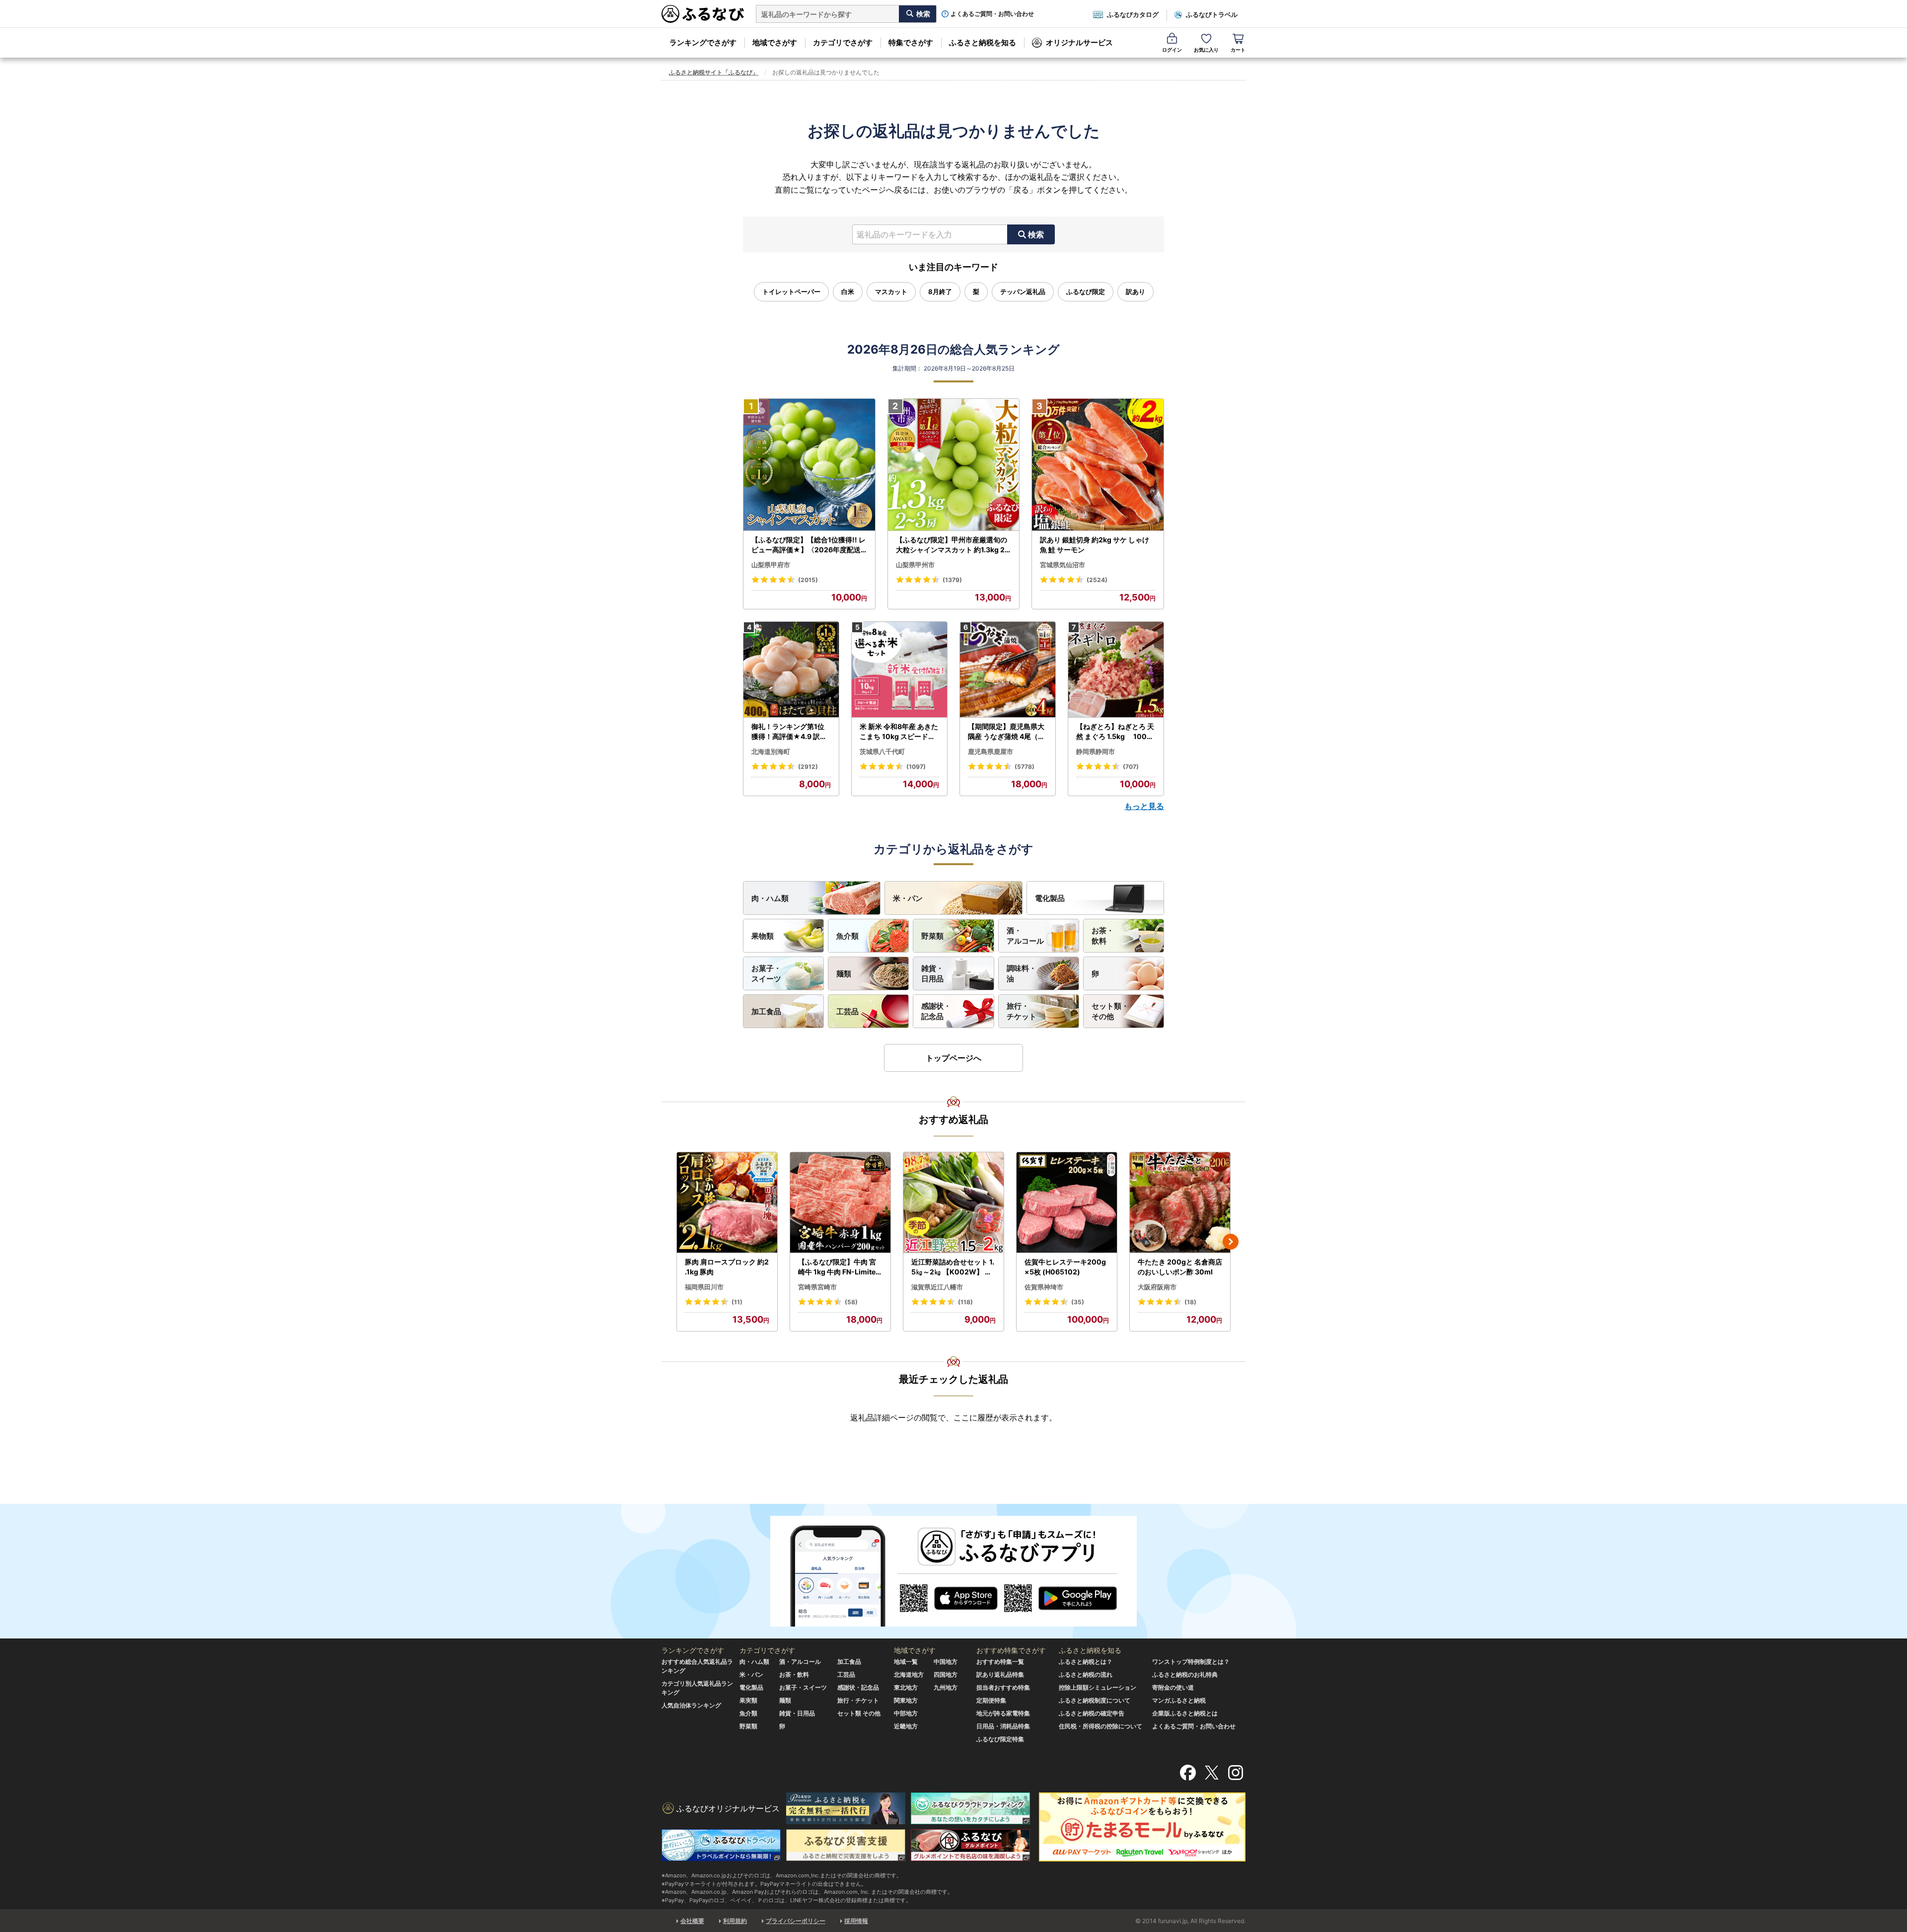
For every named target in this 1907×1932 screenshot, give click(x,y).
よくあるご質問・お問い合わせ (992, 14)
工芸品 (847, 1011)
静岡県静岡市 (1096, 751)
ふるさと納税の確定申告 (1092, 1713)
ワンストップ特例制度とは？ (1191, 1662)
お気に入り (1206, 50)
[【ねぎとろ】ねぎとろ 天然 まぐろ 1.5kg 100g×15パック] (1116, 670)
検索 (1036, 234)
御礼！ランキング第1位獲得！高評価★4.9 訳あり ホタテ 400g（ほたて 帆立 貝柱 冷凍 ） (790, 732)
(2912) (808, 767)
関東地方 (906, 1700)
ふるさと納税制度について (1095, 1700)
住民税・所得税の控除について (1100, 1726)
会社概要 (692, 1921)
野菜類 (932, 936)
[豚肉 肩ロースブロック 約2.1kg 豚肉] (727, 1203)
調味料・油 (1022, 973)
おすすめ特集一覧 (1000, 1662)
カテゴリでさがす (843, 42)
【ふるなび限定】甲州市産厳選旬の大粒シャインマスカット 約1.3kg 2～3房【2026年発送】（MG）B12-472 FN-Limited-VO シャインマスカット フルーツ (953, 545)
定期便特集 (991, 1700)
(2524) (1097, 580)
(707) (1131, 767)
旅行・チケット (1022, 1011)
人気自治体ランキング (691, 1705)
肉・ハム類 (770, 898)
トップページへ (953, 1058)
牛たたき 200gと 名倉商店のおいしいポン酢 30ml (1180, 1267)
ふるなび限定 (1086, 292)
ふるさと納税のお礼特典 (1185, 1674)
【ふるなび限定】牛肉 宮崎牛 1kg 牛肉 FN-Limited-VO (839, 1267)
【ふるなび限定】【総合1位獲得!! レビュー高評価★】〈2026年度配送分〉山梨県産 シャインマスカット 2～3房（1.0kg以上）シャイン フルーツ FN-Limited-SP (809, 545)
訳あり (1136, 292)
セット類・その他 (1110, 1011)
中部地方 (906, 1713)
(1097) (916, 767)
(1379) (952, 580)
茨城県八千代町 (882, 751)
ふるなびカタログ (1133, 14)
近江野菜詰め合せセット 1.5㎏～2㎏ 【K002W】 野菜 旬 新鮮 (953, 1267)
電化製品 (1050, 898)
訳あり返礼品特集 (1000, 1674)
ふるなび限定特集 (1000, 1739)
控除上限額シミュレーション (1098, 1687)
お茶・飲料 (1103, 936)
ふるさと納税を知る (983, 42)
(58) (851, 1302)
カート (1238, 50)
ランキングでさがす (703, 42)
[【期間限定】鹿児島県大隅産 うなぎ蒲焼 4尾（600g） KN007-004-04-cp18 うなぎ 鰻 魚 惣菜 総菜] (1008, 670)
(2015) (808, 580)
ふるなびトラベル (1212, 14)
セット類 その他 (859, 1713)
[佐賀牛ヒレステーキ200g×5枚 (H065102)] (1067, 1203)
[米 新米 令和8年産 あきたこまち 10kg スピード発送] (899, 670)
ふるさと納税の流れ (1086, 1674)
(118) (965, 1302)
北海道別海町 (771, 751)
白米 (848, 292)
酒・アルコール (1025, 936)
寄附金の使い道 (1173, 1687)
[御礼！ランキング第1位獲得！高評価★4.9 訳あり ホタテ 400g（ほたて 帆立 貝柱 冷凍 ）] (791, 670)
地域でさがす (775, 42)
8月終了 (940, 292)
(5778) (1025, 767)
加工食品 (766, 1011)
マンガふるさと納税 (1179, 1700)
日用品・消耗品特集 (1003, 1726)
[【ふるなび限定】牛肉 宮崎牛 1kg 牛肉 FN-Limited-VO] (840, 1203)
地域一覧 (906, 1662)
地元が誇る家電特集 (1003, 1713)
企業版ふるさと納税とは (1185, 1713)
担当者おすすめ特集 (1003, 1687)
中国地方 (946, 1662)
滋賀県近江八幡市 (937, 1287)
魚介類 (847, 936)
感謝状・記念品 (936, 1011)
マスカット (891, 292)
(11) (737, 1302)
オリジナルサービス (1079, 42)
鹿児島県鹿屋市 (990, 751)
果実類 (748, 1700)
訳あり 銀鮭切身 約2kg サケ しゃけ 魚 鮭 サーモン (1095, 545)
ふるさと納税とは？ (1086, 1662)
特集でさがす (911, 42)
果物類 (763, 936)
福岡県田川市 (704, 1287)
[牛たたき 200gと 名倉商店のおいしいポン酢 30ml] (1180, 1203)
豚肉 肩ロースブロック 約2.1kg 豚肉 (727, 1267)
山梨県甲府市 (771, 565)
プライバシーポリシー (796, 1921)
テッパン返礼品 (1023, 292)
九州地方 (946, 1687)
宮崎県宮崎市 (817, 1287)
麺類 (844, 974)
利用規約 (735, 1921)
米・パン (908, 898)
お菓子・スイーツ (766, 973)
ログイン (1172, 50)
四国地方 (946, 1674)
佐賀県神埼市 (1044, 1287)
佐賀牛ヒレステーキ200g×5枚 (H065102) (1065, 1267)
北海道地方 (909, 1674)
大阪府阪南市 (1157, 1287)
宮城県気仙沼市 (1063, 565)
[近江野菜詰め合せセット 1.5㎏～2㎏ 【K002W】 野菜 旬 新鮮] (953, 1203)
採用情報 (856, 1921)
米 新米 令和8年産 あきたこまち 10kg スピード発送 (899, 732)
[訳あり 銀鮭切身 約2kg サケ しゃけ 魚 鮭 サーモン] (1098, 465)
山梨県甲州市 (915, 565)
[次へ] (1231, 1242)
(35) (1078, 1302)
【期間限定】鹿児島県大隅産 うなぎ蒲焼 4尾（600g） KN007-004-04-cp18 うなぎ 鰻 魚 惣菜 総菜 (1008, 732)
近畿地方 (906, 1726)
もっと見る (1144, 806)
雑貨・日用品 (932, 973)
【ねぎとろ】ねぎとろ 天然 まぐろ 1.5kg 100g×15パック (1115, 732)
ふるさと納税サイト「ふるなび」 (714, 72)
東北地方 (906, 1687)
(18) (1190, 1302)
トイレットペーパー (791, 292)
